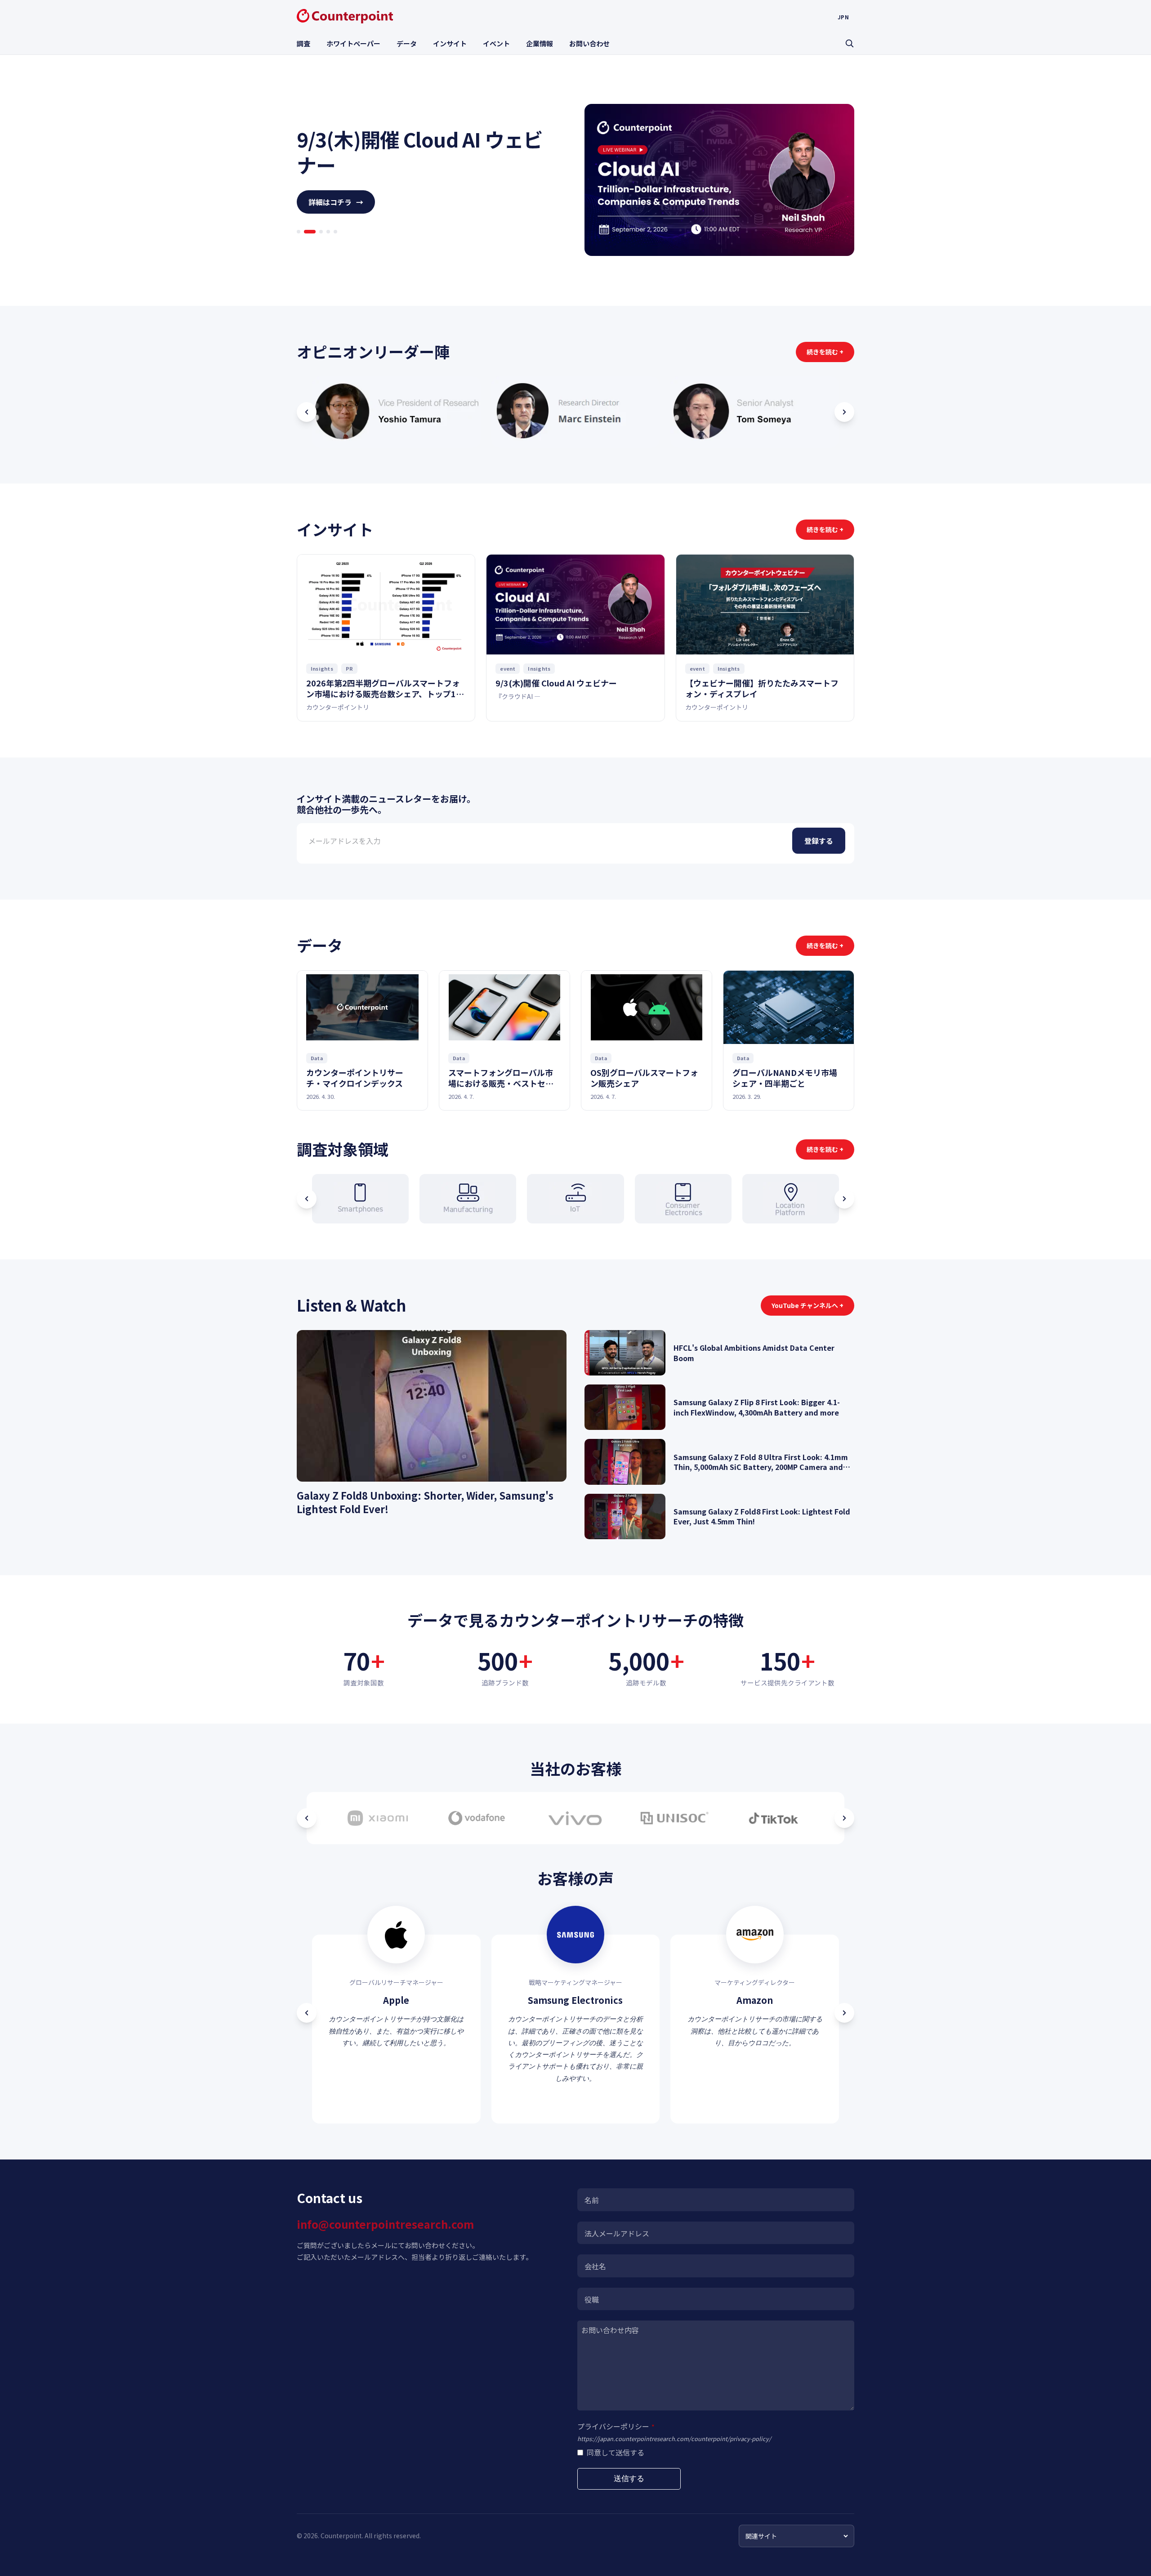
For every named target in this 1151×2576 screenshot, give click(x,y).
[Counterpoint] (345, 16)
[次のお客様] (844, 1818)
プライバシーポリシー (616, 2426)
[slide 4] (328, 245)
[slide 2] (306, 245)
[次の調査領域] (844, 1199)
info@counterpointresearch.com (385, 2224)
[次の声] (844, 2013)
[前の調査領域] (307, 1199)
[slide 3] (317, 245)
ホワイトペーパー (353, 43)
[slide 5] (335, 245)
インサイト (450, 43)
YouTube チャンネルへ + (807, 1305)
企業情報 (540, 43)
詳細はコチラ (336, 215)
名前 (592, 2200)
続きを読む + (825, 352)
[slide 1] (299, 245)
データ (407, 43)
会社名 (595, 2266)
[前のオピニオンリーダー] (307, 412)
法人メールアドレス (617, 2233)
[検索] (849, 43)
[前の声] (307, 2013)
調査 (303, 43)
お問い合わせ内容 (610, 2330)
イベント (496, 43)
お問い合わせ (589, 43)
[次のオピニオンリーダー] (844, 412)
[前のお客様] (307, 1818)
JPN (843, 17)
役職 (592, 2299)
